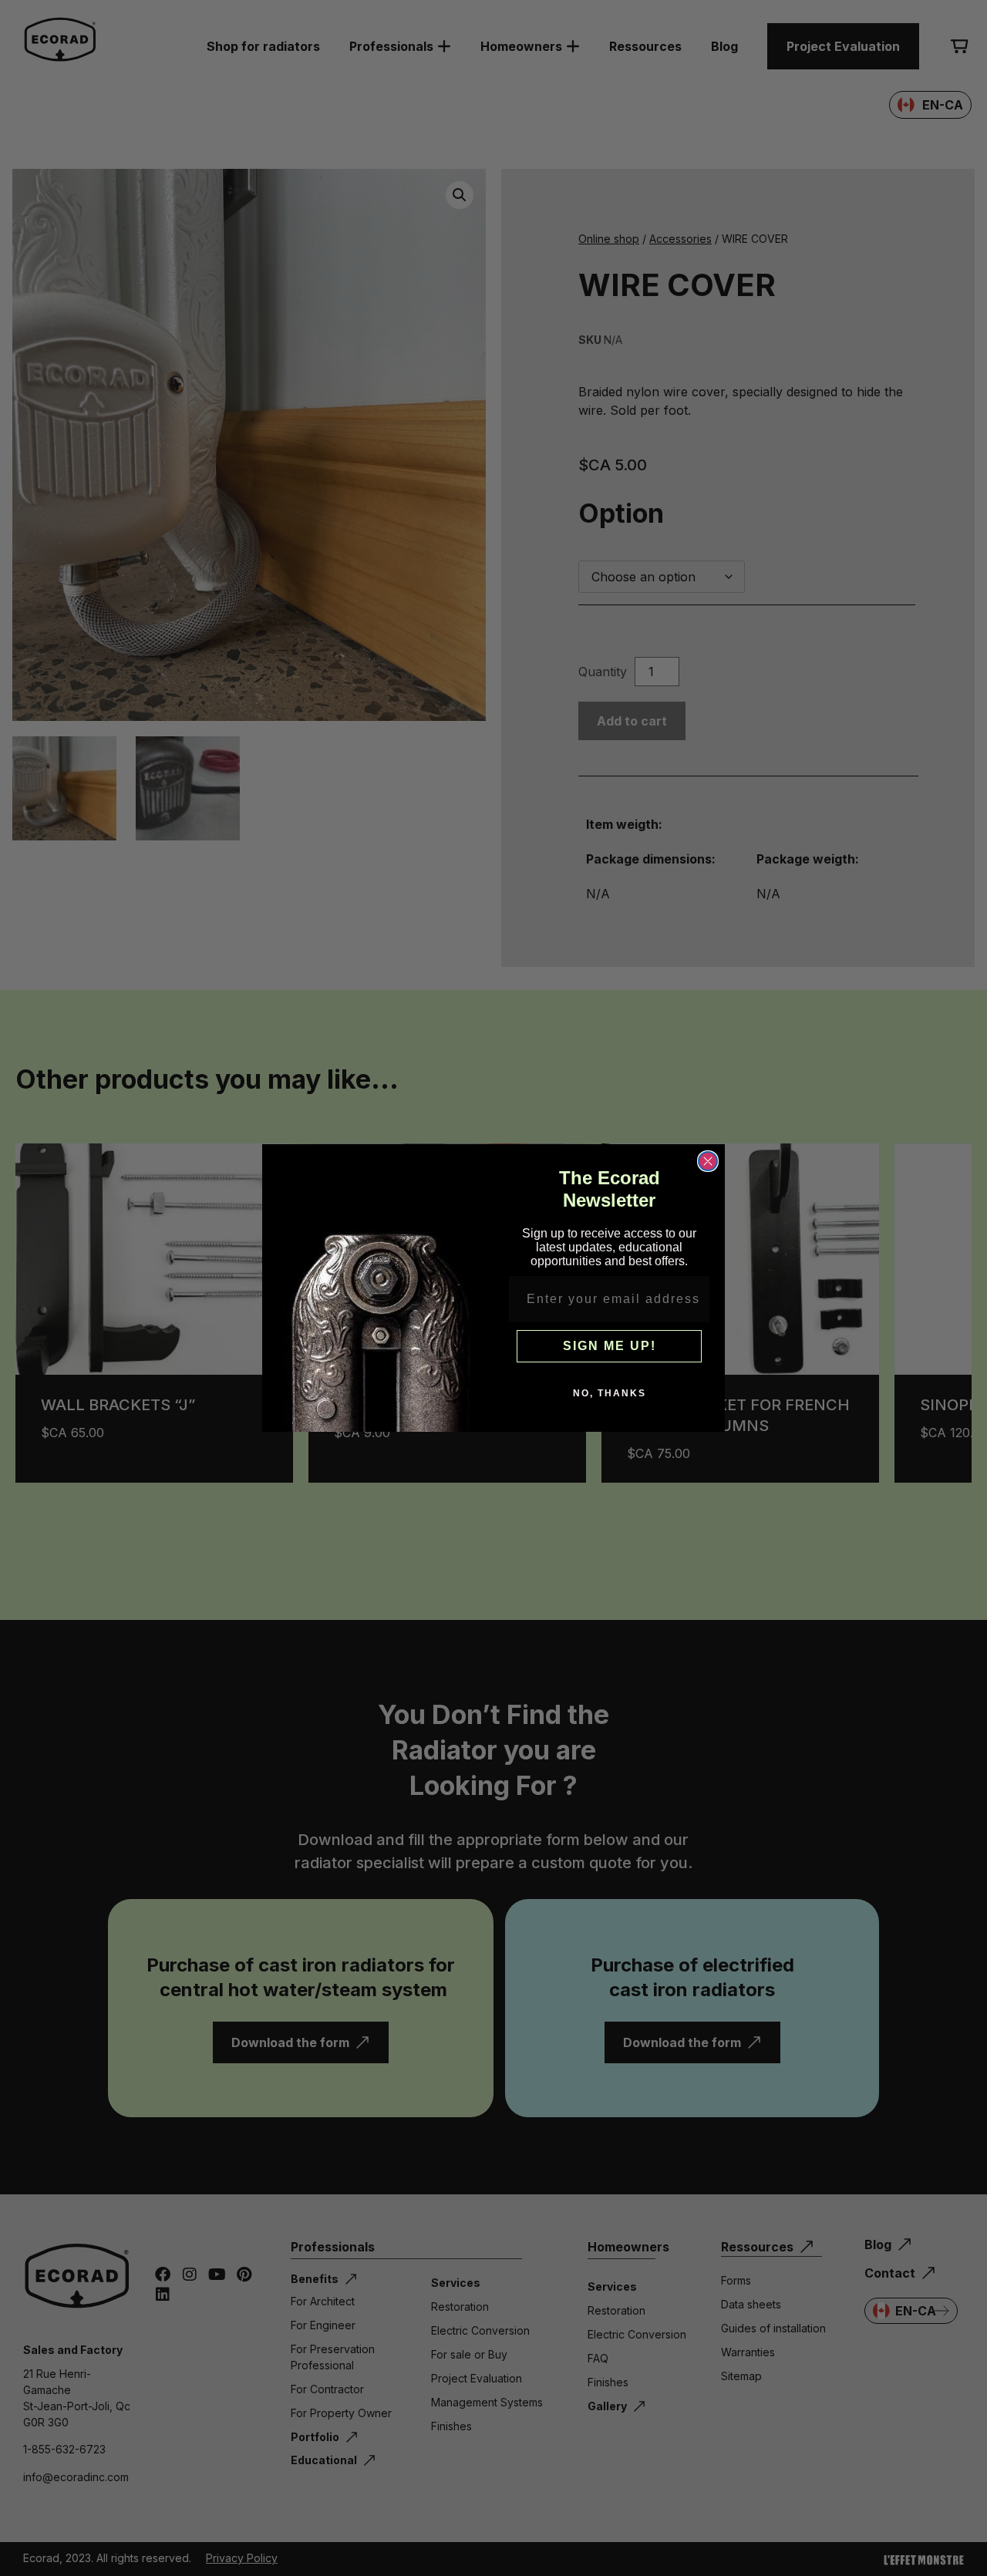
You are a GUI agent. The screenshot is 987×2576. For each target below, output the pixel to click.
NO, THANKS (610, 1393)
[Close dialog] (708, 1161)
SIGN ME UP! (610, 1346)
